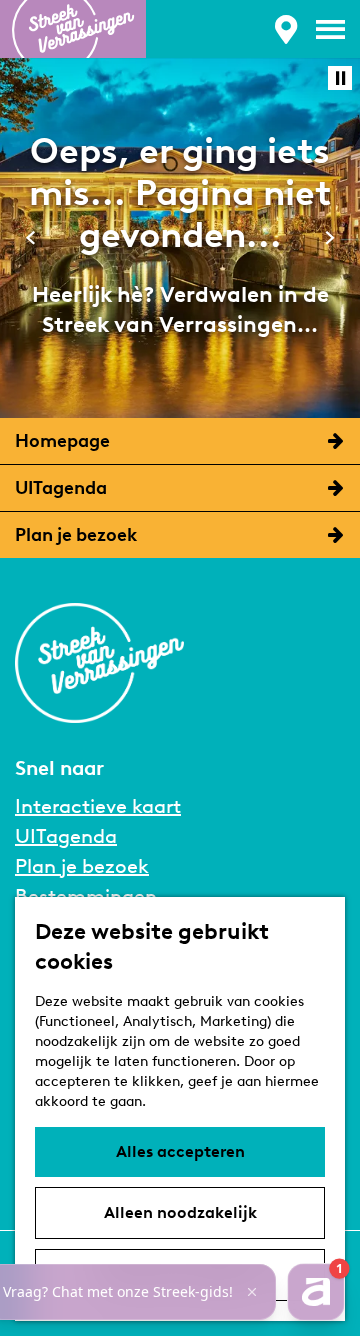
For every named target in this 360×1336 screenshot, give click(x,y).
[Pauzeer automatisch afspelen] (340, 78)
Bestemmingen (86, 896)
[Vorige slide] (30, 237)
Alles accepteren (180, 1151)
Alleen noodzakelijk (180, 1212)
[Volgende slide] (329, 237)
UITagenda (66, 836)
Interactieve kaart (98, 806)
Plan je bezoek (82, 866)
